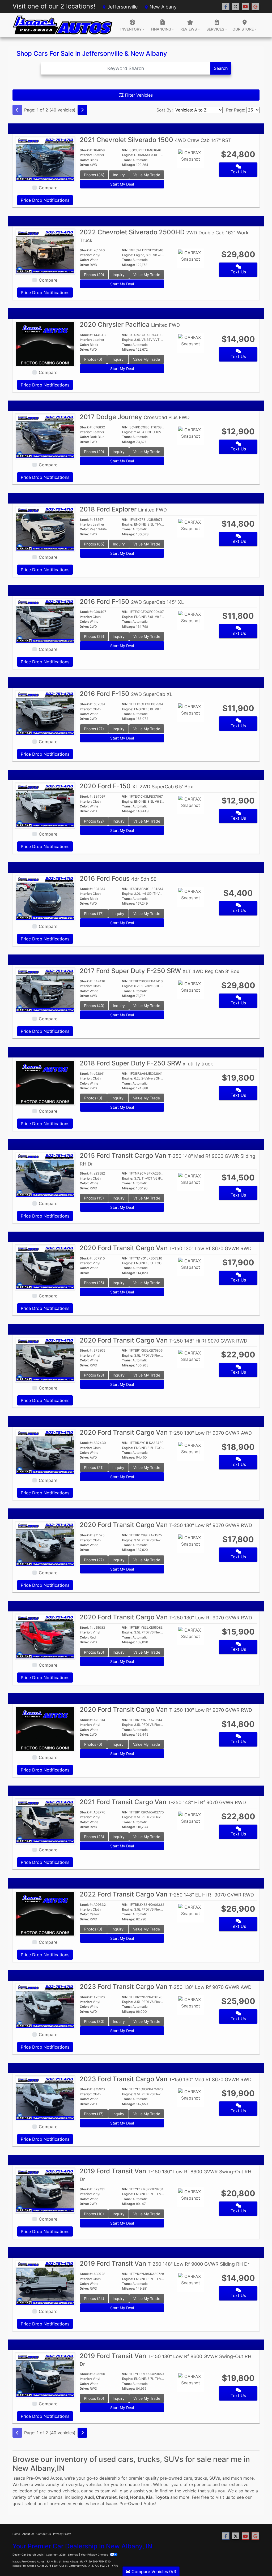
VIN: (125, 150)
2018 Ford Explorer (123, 509)
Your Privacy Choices (95, 2555)
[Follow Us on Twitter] (236, 7)
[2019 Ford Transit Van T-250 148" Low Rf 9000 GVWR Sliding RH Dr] (45, 2283)
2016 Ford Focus (118, 878)
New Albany (162, 7)
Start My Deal (122, 184)
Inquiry (119, 175)
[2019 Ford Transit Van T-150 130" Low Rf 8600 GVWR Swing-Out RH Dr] (45, 2190)
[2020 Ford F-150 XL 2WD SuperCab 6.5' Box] (45, 805)
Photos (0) (93, 359)
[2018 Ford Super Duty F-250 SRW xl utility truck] (45, 1082)
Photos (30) (94, 2021)
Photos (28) (94, 1375)
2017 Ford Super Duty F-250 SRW (160, 971)
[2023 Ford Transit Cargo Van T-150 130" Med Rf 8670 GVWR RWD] (45, 2098)
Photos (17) (94, 913)
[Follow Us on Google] (255, 7)
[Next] (82, 110)
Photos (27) (94, 729)
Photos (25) (94, 636)
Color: (84, 160)
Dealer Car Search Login (28, 2555)
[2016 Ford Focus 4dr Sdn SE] (45, 898)
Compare (48, 188)
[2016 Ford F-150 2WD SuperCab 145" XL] (45, 621)
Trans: (127, 160)
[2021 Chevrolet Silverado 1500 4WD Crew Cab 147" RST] (45, 159)
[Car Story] (206, 159)
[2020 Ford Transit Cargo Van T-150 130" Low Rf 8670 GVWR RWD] (45, 1267)
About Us (28, 2534)
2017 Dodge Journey (135, 417)
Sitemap (73, 2555)
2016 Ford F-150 (132, 602)
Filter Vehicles (138, 95)
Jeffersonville (122, 7)
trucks (201, 2478)
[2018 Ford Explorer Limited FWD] (45, 528)
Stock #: (86, 150)
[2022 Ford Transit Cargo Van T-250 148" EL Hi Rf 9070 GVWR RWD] (45, 1913)
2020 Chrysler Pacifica (130, 324)
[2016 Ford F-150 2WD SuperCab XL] (45, 713)
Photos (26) (94, 1652)
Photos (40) (94, 1006)
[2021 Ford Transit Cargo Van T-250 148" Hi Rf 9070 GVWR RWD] (45, 1821)
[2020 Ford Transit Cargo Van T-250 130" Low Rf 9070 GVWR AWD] (45, 1452)
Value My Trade (147, 175)
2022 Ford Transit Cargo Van (167, 1894)
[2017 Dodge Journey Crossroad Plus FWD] (45, 436)
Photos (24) (94, 2298)
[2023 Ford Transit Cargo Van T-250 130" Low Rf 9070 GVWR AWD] (45, 2006)
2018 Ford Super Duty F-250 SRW (146, 1063)
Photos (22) (94, 821)
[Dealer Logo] (63, 25)
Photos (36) (94, 175)
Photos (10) (94, 2214)
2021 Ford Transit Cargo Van (163, 1802)
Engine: (128, 155)
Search (221, 68)
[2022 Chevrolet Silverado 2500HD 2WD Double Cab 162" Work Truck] (45, 251)
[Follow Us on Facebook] (226, 7)
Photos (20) (94, 275)
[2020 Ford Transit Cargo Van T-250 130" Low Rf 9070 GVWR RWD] (45, 1544)
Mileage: (129, 165)
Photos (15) (94, 1198)
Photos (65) (94, 544)
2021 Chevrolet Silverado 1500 (156, 140)
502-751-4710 (101, 2561)
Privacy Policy (62, 2534)
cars (188, 2478)
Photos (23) (94, 1837)
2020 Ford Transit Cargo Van (166, 1248)
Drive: (84, 165)
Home (16, 2534)
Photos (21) (94, 1467)
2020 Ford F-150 (136, 786)
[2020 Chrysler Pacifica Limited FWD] (45, 343)
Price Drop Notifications (45, 200)
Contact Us (44, 2534)
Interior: (86, 155)
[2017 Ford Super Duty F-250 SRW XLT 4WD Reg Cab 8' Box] (45, 990)
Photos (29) (94, 452)
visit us (223, 2497)
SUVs (215, 2478)
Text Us (238, 172)
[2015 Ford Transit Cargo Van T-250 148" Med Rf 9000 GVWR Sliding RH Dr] (45, 1175)
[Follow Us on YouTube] (245, 7)
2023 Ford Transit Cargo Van (166, 1987)
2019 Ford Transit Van (165, 2263)
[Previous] (17, 110)
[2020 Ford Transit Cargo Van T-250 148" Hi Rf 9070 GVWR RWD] (45, 1359)
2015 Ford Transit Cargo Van (167, 1159)
